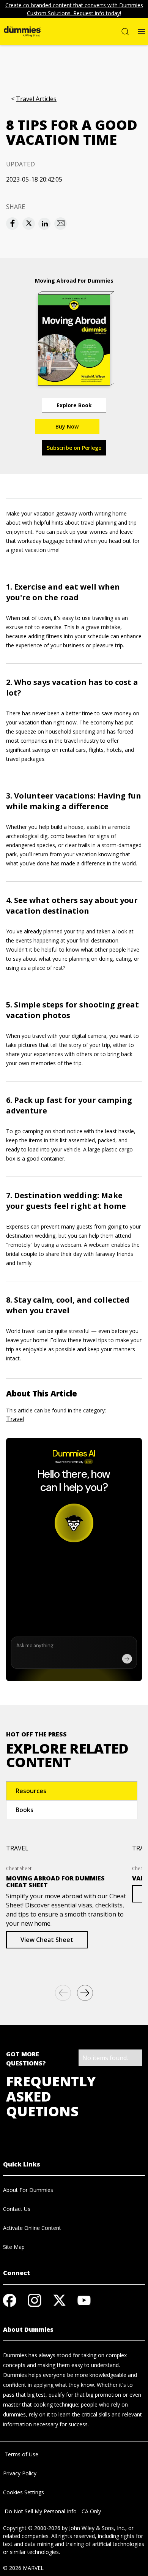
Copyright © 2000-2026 (32, 2528)
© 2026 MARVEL (23, 2568)
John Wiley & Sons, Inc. (97, 2528)
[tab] (72, 1791)
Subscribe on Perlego (74, 448)
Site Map (14, 2247)
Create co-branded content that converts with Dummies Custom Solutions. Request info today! (74, 9)
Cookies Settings (24, 2492)
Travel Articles (36, 99)
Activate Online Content (32, 2228)
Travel (15, 1419)
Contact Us (17, 2209)
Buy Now (67, 426)
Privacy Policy (20, 2473)
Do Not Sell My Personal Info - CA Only (52, 2511)
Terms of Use (21, 2454)
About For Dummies (28, 2190)
